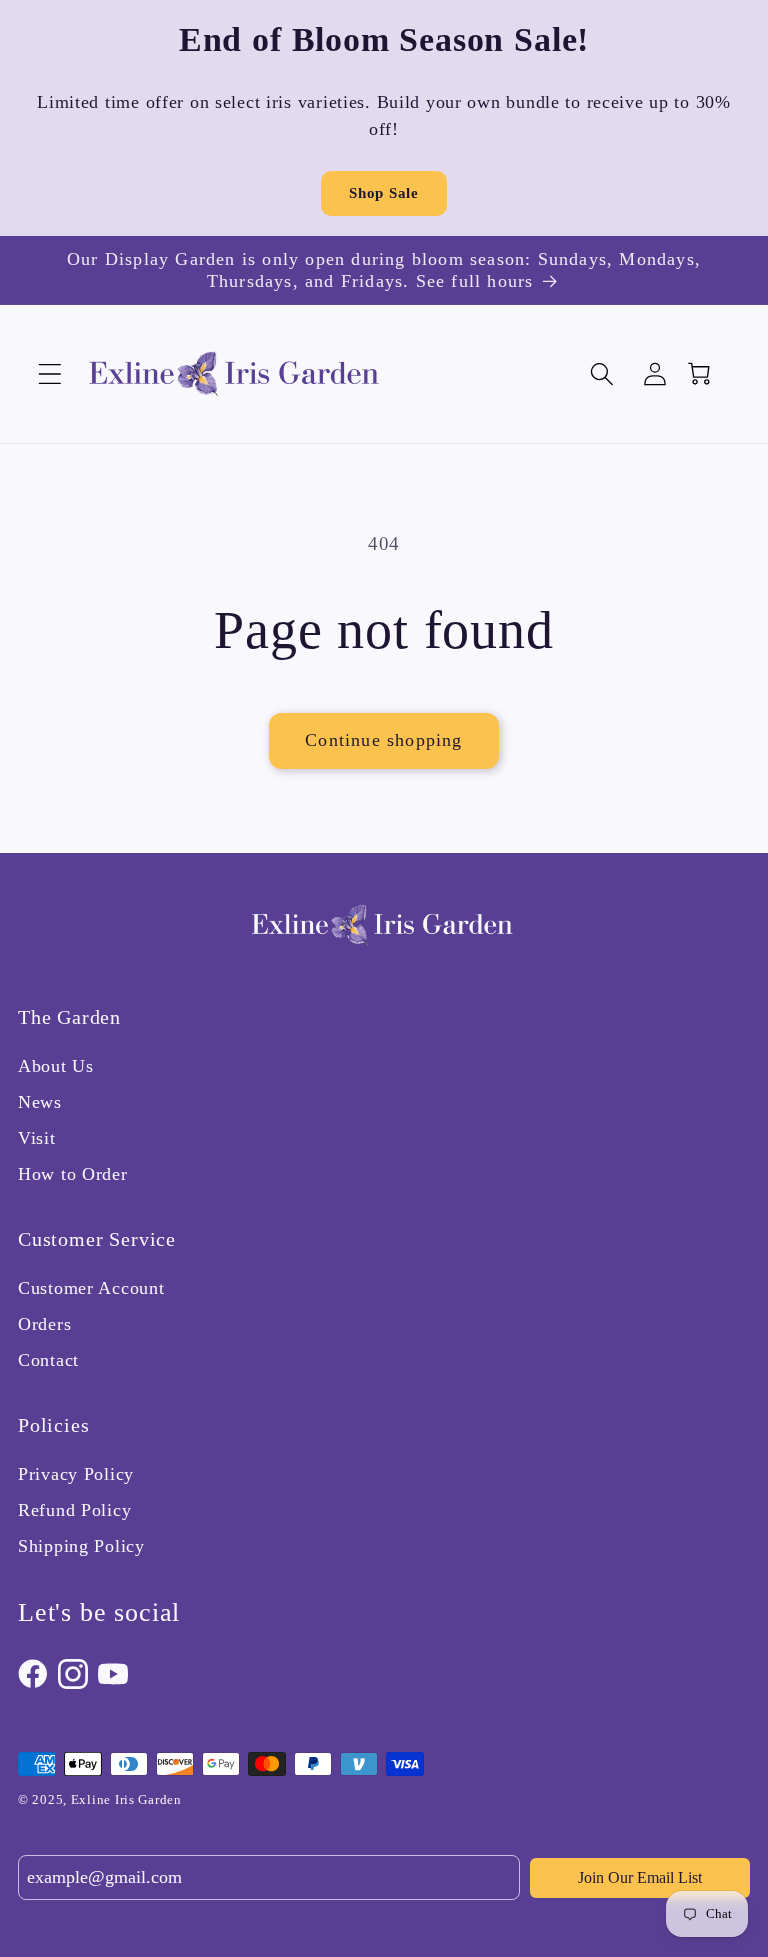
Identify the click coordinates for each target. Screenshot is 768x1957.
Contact (48, 1360)
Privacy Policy (76, 1474)
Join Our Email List (640, 1877)
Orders (44, 1324)
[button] (50, 374)
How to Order (73, 1174)
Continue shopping (383, 740)
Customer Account (91, 1288)
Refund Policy (74, 1510)
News (40, 1102)
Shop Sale (383, 193)
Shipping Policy (81, 1546)
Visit (37, 1138)
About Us (56, 1066)
